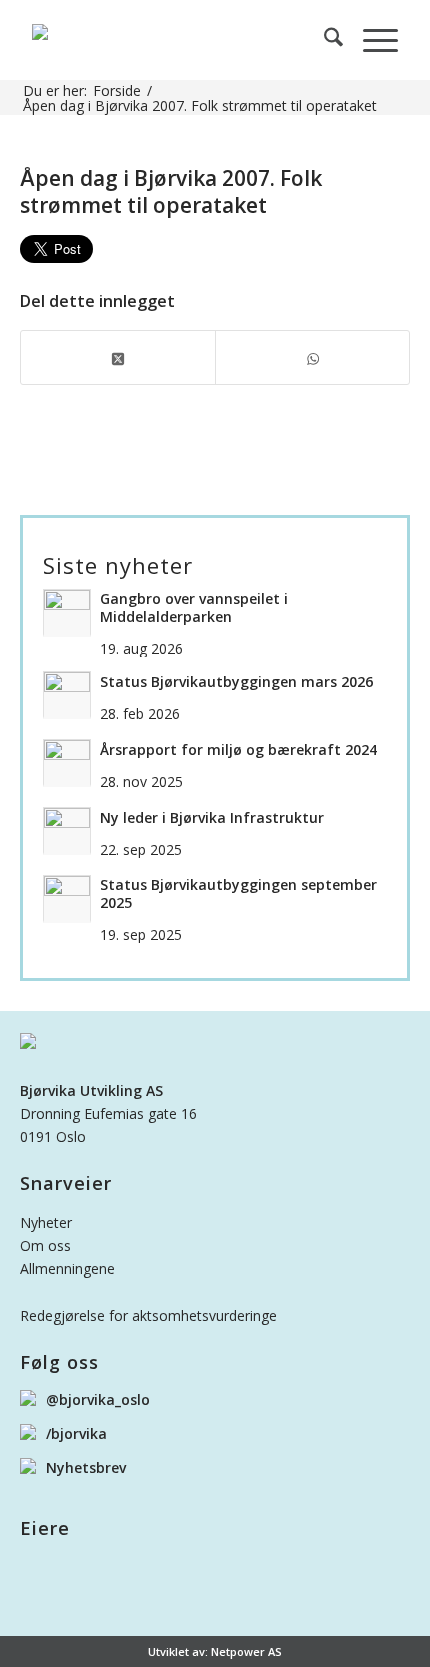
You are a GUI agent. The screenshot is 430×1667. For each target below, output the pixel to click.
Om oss (45, 1245)
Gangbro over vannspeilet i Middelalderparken (194, 608)
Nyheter (46, 1222)
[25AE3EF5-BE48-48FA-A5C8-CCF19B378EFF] (178, 40)
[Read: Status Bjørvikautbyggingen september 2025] (67, 899)
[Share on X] (118, 357)
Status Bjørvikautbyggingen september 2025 (238, 894)
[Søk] (323, 40)
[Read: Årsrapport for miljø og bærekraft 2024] (67, 763)
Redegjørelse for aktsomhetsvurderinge (148, 1315)
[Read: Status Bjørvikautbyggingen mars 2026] (67, 695)
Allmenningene (67, 1268)
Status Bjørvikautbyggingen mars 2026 (236, 682)
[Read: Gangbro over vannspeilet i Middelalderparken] (67, 613)
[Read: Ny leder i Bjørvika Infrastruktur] (67, 831)
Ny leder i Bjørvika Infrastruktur (212, 818)
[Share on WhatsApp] (312, 357)
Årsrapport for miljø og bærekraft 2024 (238, 750)
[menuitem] (323, 40)
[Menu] (370, 40)
